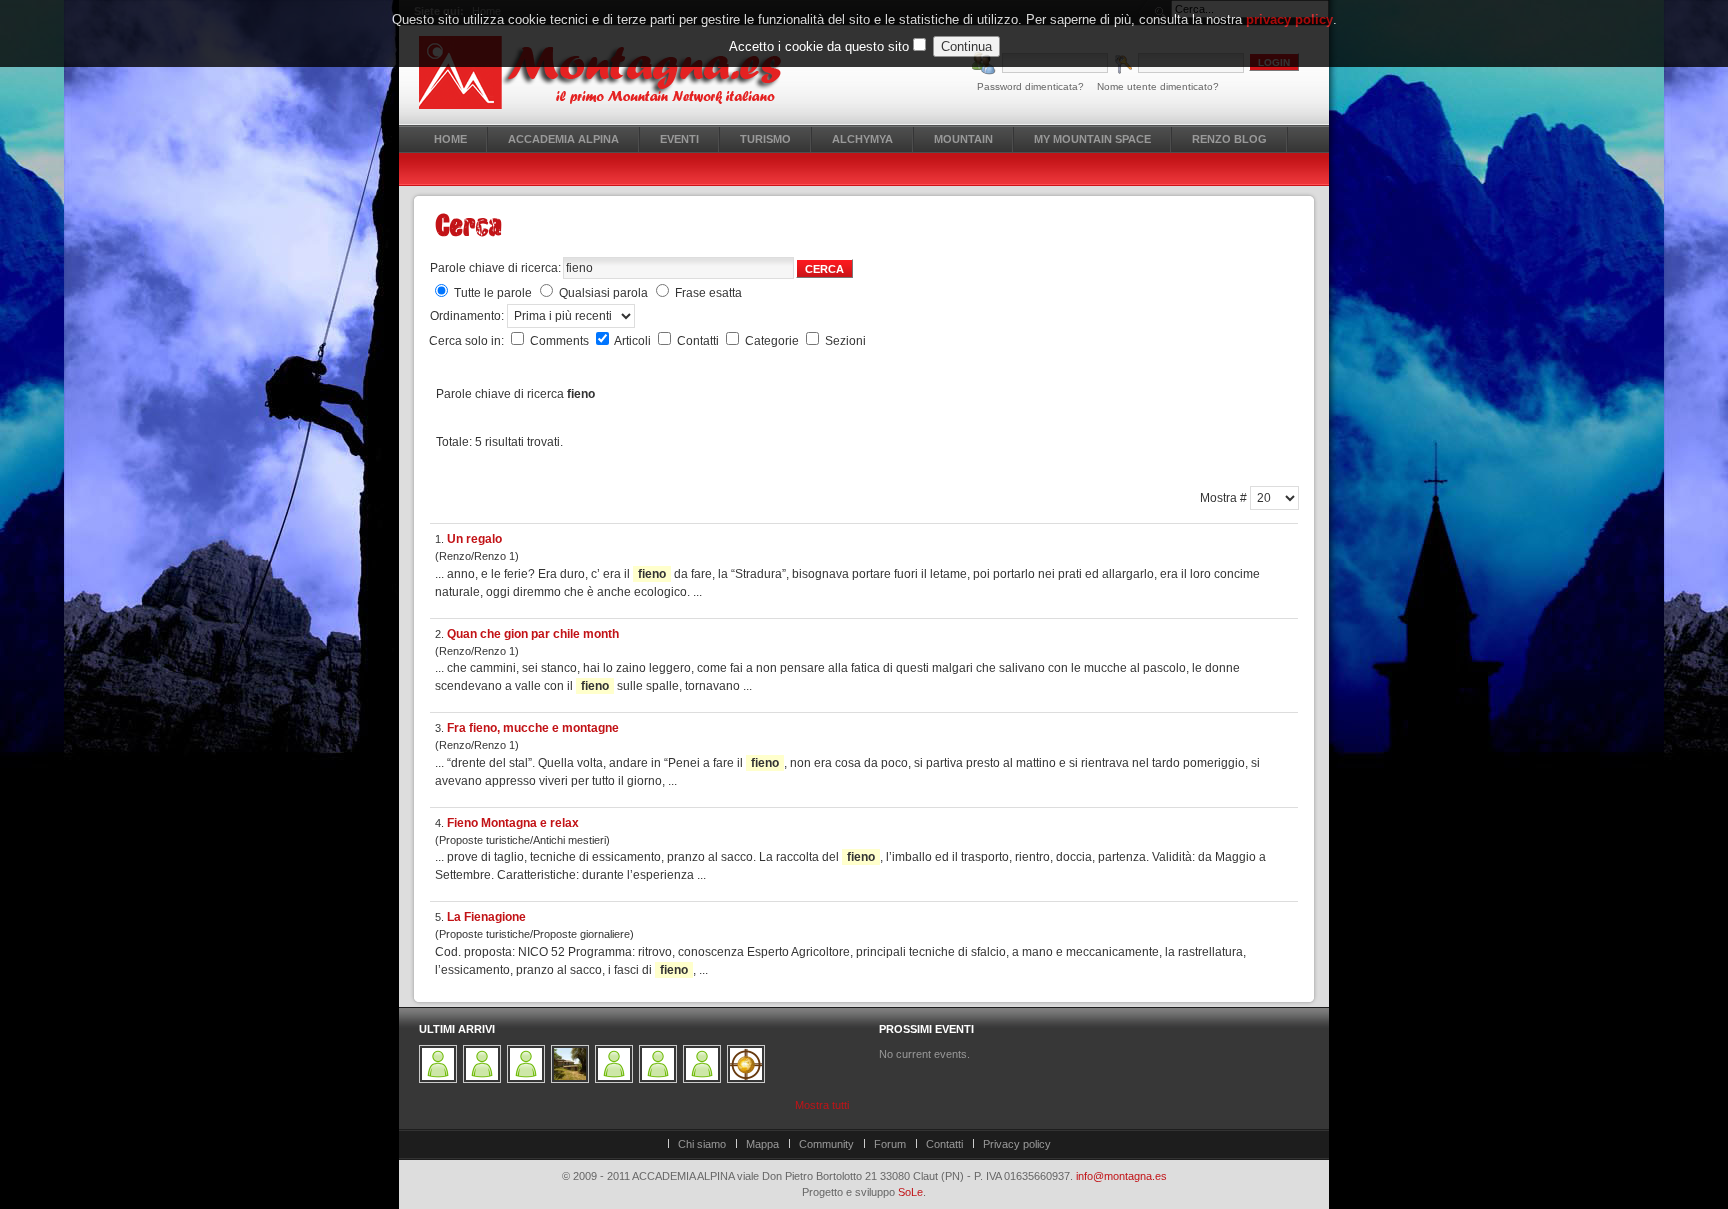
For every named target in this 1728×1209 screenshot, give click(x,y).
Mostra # (1225, 498)
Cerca (824, 269)
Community (826, 1144)
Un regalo (474, 539)
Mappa (762, 1144)
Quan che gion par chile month (533, 634)
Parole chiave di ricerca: (495, 268)
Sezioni (845, 341)
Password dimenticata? (1030, 86)
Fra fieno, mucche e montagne (533, 728)
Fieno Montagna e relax (513, 823)
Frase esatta (708, 293)
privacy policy (1289, 19)
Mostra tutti (822, 1105)
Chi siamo (702, 1144)
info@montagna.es (1121, 1176)
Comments (561, 341)
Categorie (773, 341)
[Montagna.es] (611, 72)
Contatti (699, 341)
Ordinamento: (468, 316)
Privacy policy (1017, 1144)
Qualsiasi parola (603, 293)
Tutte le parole (493, 293)
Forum (890, 1144)
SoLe (910, 1192)
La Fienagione (486, 917)
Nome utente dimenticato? (1158, 86)
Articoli (634, 341)
